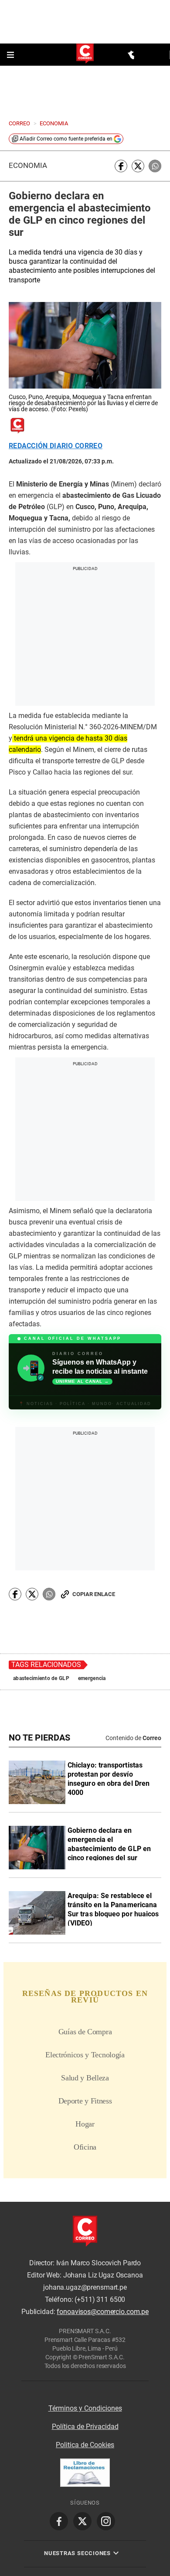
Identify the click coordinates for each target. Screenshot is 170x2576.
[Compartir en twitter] (138, 166)
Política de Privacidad (85, 2427)
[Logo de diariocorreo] (85, 54)
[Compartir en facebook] (121, 166)
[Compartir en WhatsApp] (155, 166)
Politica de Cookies (85, 2445)
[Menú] (11, 55)
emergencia (92, 1678)
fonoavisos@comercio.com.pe (103, 2312)
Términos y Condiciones (85, 2408)
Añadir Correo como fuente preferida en (66, 139)
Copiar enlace (94, 1594)
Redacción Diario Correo (56, 446)
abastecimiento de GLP (41, 1678)
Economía (28, 166)
